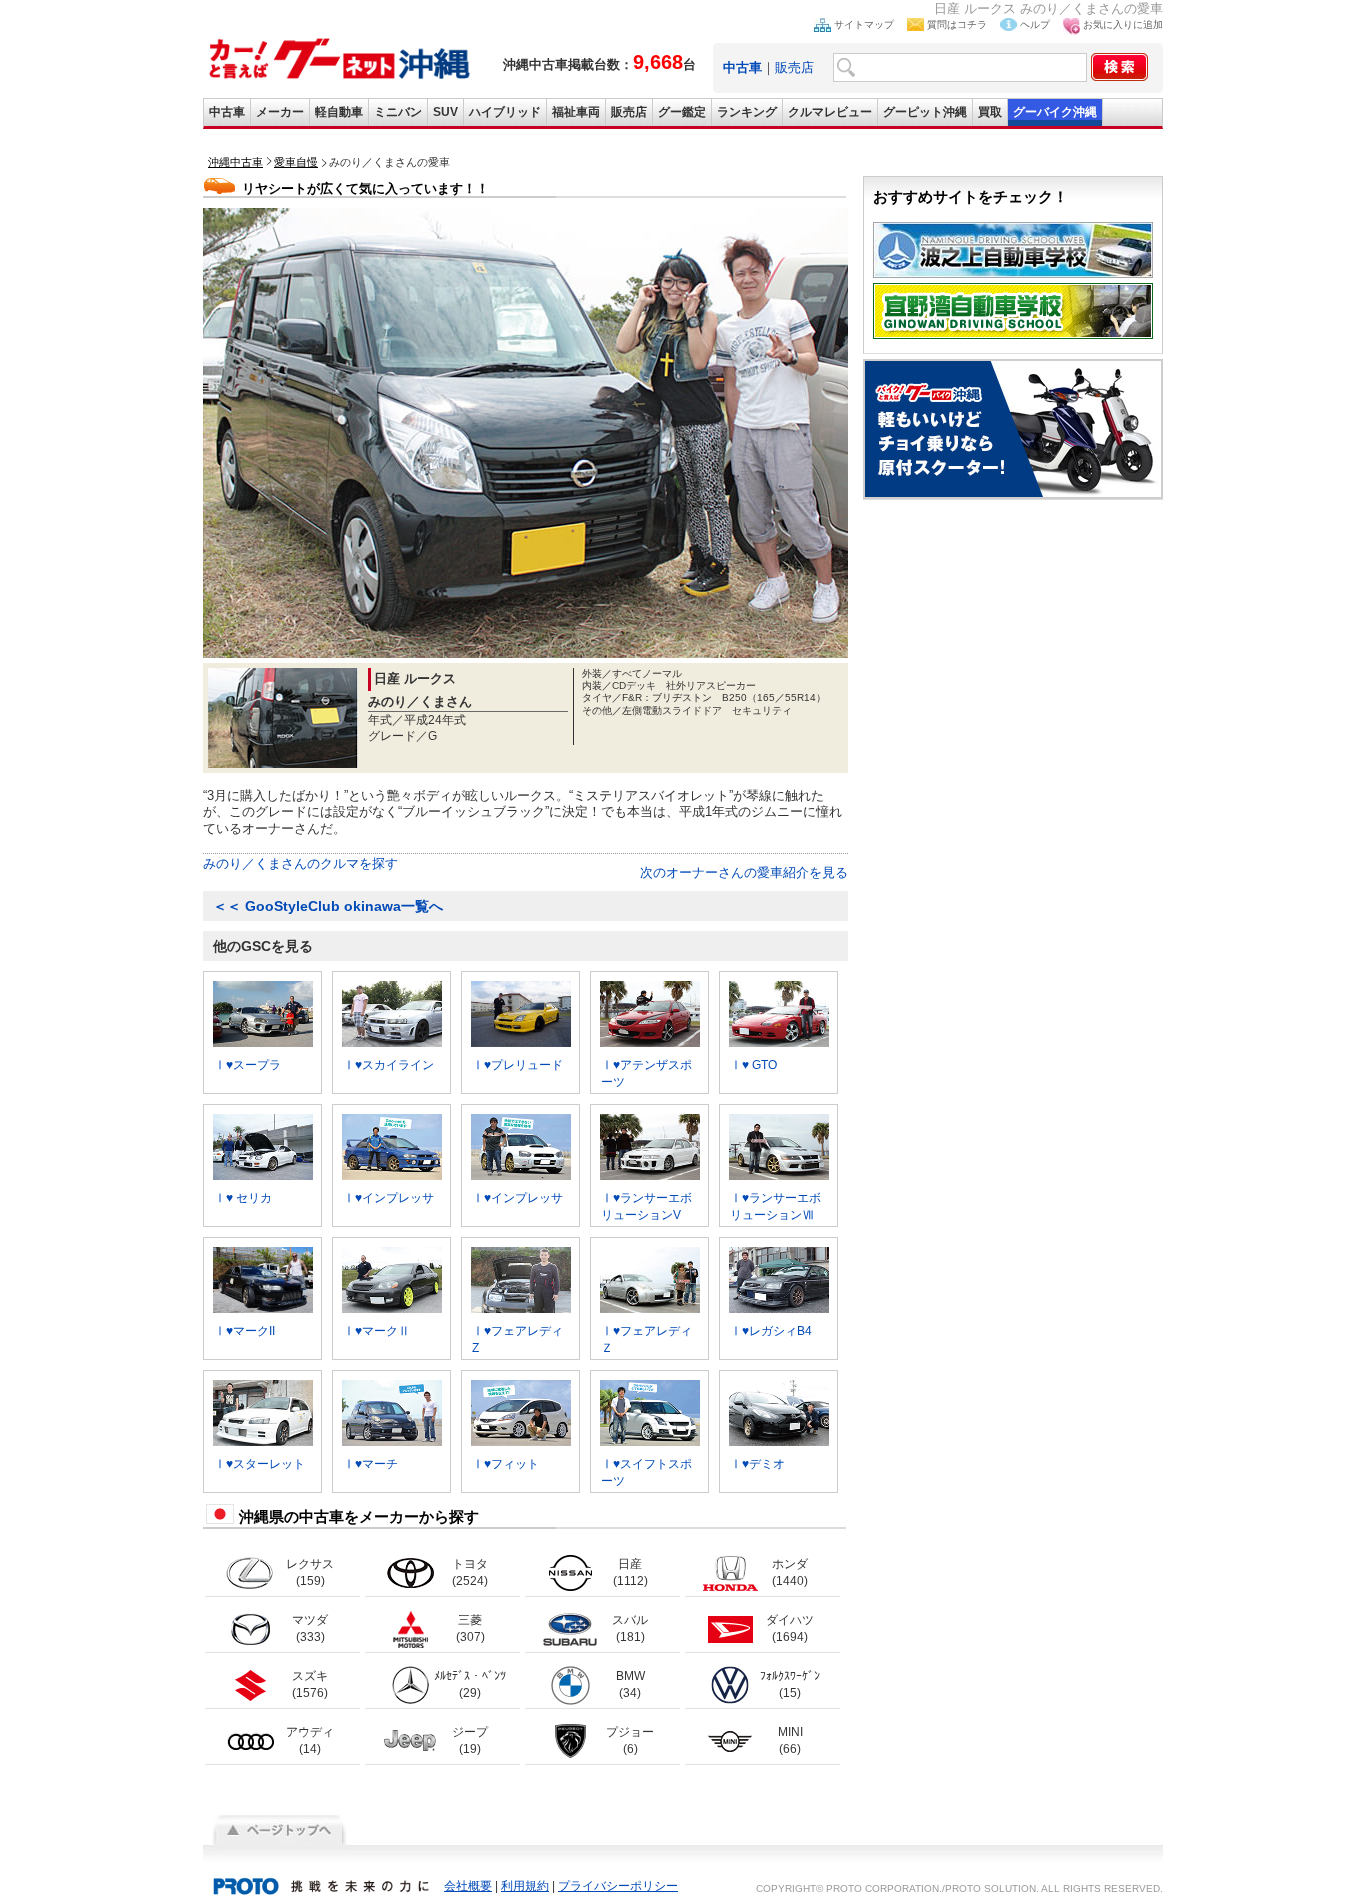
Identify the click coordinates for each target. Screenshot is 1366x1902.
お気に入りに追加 (1123, 24)
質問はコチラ (957, 24)
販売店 (794, 67)
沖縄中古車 (235, 162)
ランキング (747, 112)
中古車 (227, 112)
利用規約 (525, 1886)
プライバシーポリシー (618, 1886)
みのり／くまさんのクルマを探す (300, 863)
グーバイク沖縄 (1055, 112)
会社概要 (468, 1886)
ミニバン (398, 112)
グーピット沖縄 (925, 112)
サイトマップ (864, 24)
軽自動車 (339, 112)
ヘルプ (1035, 24)
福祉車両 (576, 112)
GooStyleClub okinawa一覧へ (328, 906)
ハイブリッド (505, 112)
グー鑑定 (682, 112)
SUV (445, 112)
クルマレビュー (830, 112)
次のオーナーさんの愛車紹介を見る (744, 872)
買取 (990, 112)
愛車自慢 (296, 162)
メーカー (280, 112)
